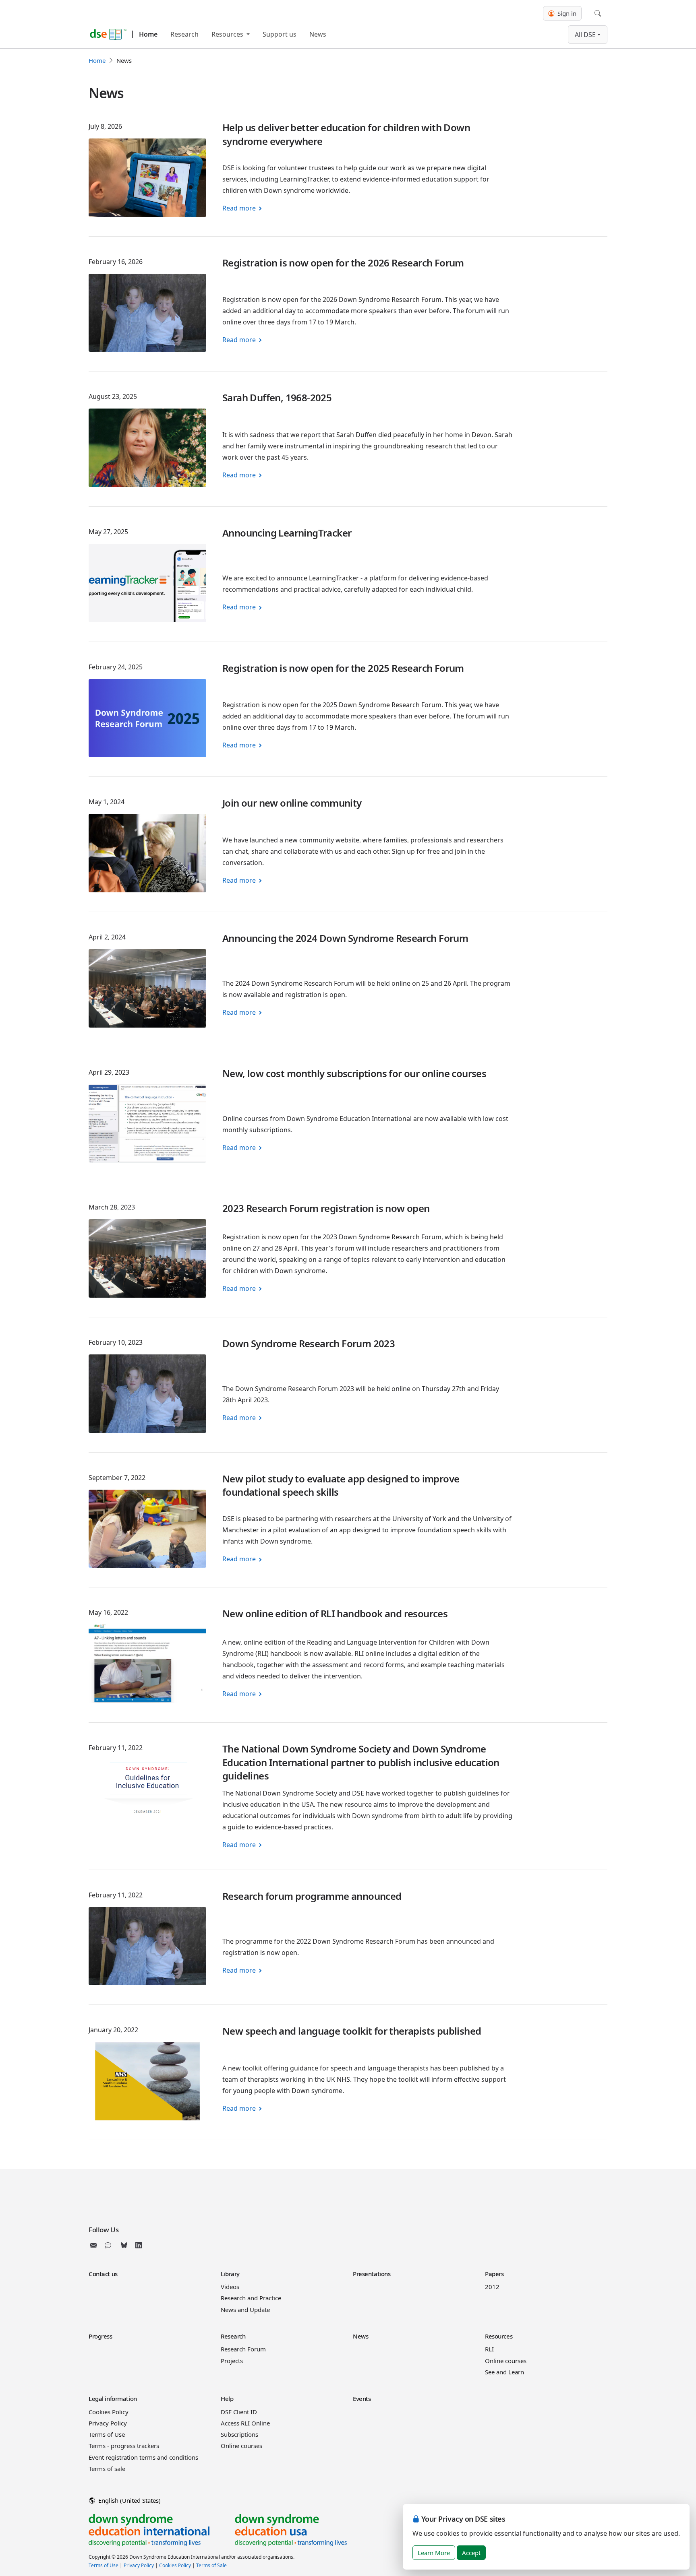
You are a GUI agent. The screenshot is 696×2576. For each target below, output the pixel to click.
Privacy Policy (108, 2423)
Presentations (372, 2274)
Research (184, 34)
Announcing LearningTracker (287, 533)
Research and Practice (251, 2298)
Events (362, 2398)
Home (148, 34)
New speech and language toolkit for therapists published (352, 2031)
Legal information (113, 2398)
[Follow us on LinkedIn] (139, 2245)
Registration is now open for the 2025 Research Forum (343, 668)
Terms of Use (107, 2434)
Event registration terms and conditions (143, 2457)
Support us (280, 34)
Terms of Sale (211, 2565)
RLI (489, 2349)
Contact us (103, 2274)
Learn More (434, 2553)
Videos (230, 2287)
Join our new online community (292, 803)
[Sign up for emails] (95, 2245)
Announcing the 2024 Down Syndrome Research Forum (345, 938)
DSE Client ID (239, 2412)
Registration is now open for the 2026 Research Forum (343, 263)
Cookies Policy (109, 2412)
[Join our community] (110, 2245)
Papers (494, 2274)
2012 (492, 2287)
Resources (228, 34)
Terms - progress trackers (124, 2446)
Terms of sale (107, 2469)
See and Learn (504, 2372)
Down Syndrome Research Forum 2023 (309, 1343)
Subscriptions (239, 2434)
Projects (232, 2361)
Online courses (506, 2361)
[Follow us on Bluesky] (124, 2245)
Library (230, 2274)
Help (227, 2398)
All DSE (585, 35)
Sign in (566, 13)
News (318, 34)
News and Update (245, 2310)
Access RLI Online (245, 2423)
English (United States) (129, 2500)
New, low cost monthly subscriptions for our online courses (354, 1073)
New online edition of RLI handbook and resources (335, 1613)
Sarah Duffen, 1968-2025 (277, 397)
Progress (100, 2336)
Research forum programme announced (312, 1896)
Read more (239, 208)
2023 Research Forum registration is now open (326, 1208)
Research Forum (243, 2349)
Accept (471, 2553)
